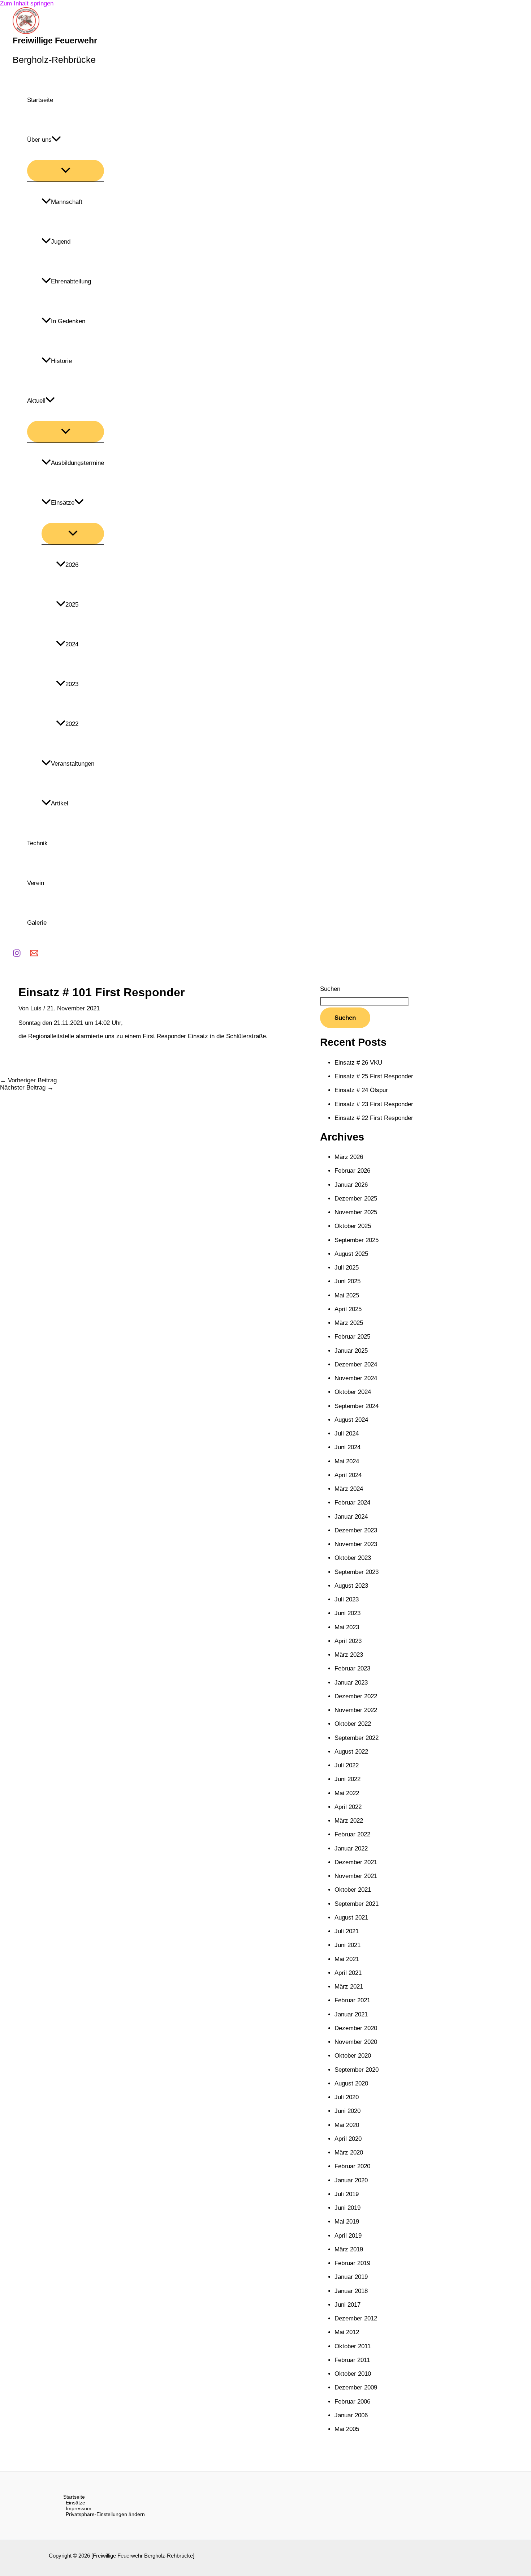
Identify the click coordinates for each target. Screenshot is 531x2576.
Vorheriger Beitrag (28, 1080)
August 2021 (351, 1918)
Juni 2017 (347, 2305)
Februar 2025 (352, 1337)
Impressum (79, 2508)
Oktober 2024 (353, 1392)
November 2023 (356, 1544)
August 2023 (351, 1586)
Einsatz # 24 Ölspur (361, 1090)
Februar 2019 (352, 2263)
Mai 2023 (347, 1627)
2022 (72, 724)
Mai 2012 (347, 2332)
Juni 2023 (347, 1613)
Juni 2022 (347, 1779)
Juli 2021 (347, 1931)
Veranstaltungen (73, 764)
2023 (72, 684)
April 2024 (348, 1475)
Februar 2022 (352, 1834)
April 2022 (348, 1807)
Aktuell (36, 401)
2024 (72, 644)
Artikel (60, 803)
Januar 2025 (351, 1351)
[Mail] (34, 955)
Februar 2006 (352, 2402)
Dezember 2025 (356, 1199)
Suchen (330, 989)
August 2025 (351, 1254)
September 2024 (357, 1406)
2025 (72, 605)
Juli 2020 (347, 2097)
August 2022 (351, 1752)
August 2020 (351, 2083)
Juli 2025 (347, 1268)
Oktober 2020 (353, 2056)
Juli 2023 (347, 1599)
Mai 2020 (347, 2125)
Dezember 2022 (356, 1696)
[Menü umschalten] (66, 171)
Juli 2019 (347, 2194)
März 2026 (349, 1157)
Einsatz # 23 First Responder (374, 1104)
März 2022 (349, 1821)
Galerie (37, 923)
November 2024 (356, 1378)
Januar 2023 (351, 1683)
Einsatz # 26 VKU (358, 1063)
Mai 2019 (347, 2222)
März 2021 (349, 1987)
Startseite (40, 100)
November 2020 (356, 2042)
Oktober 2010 (353, 2374)
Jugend (61, 242)
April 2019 (348, 2236)
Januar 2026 (351, 1185)
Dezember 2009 (356, 2387)
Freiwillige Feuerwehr (55, 40)
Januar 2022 (351, 1848)
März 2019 (349, 2249)
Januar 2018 (351, 2291)
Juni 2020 (347, 2111)
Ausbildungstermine (77, 463)
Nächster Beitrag (27, 1088)
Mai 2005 (347, 2429)
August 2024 (351, 1420)
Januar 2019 (351, 2277)
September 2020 (357, 2070)
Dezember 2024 (356, 1364)
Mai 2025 (347, 1295)
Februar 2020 (352, 2166)
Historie (61, 361)
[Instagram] (17, 955)
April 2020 (348, 2139)
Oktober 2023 (353, 1558)
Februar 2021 (352, 2000)
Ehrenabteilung (71, 281)
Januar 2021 (351, 2014)
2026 (72, 565)
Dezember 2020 (356, 2028)
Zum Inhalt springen (27, 3)
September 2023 (357, 1572)
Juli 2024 (347, 1434)
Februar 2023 (352, 1668)
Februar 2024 (352, 1503)
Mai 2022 (347, 1793)
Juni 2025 (347, 1281)
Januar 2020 (351, 2180)
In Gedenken (68, 321)
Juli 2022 (347, 1765)
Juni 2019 (347, 2208)
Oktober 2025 (353, 1226)
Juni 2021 (347, 1945)
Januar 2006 (351, 2415)
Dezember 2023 (356, 1530)
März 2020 (349, 2153)
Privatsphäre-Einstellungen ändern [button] (105, 2514)
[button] (56, 140)
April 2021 (348, 1973)
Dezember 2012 (356, 2318)
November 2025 (356, 1212)
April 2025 (348, 1309)
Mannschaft (67, 202)
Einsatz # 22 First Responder (374, 1118)
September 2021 (357, 1904)
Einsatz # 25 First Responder (374, 1076)
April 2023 (348, 1641)
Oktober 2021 (353, 1890)
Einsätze (63, 503)
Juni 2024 (347, 1447)
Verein (36, 883)
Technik (37, 843)
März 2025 (349, 1323)
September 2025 (357, 1240)
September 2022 (357, 1738)
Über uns (39, 140)
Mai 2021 (347, 1959)
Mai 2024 (347, 1461)
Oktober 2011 (353, 2346)
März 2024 (349, 1489)
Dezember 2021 (356, 1862)
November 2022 (356, 1710)
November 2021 (356, 1876)
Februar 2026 (352, 1171)
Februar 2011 (352, 2360)
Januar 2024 (351, 1517)
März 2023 (349, 1655)
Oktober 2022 (353, 1724)
